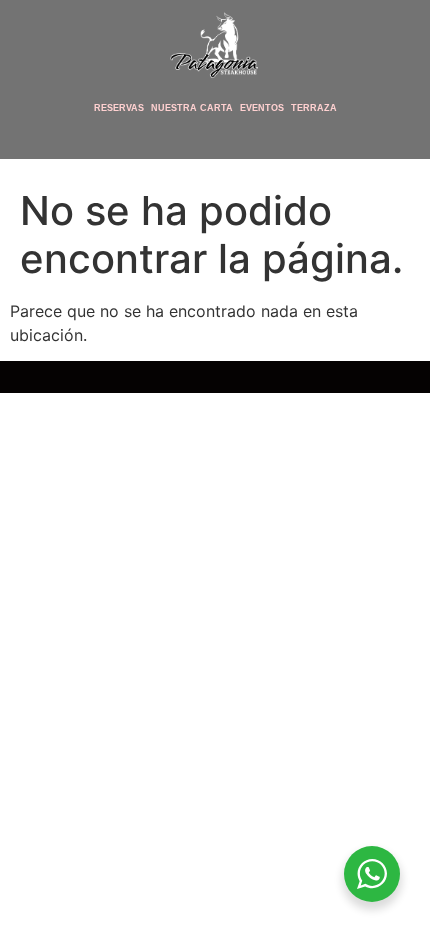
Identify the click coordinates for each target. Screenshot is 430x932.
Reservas (119, 108)
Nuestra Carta (192, 108)
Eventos (262, 108)
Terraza (314, 108)
